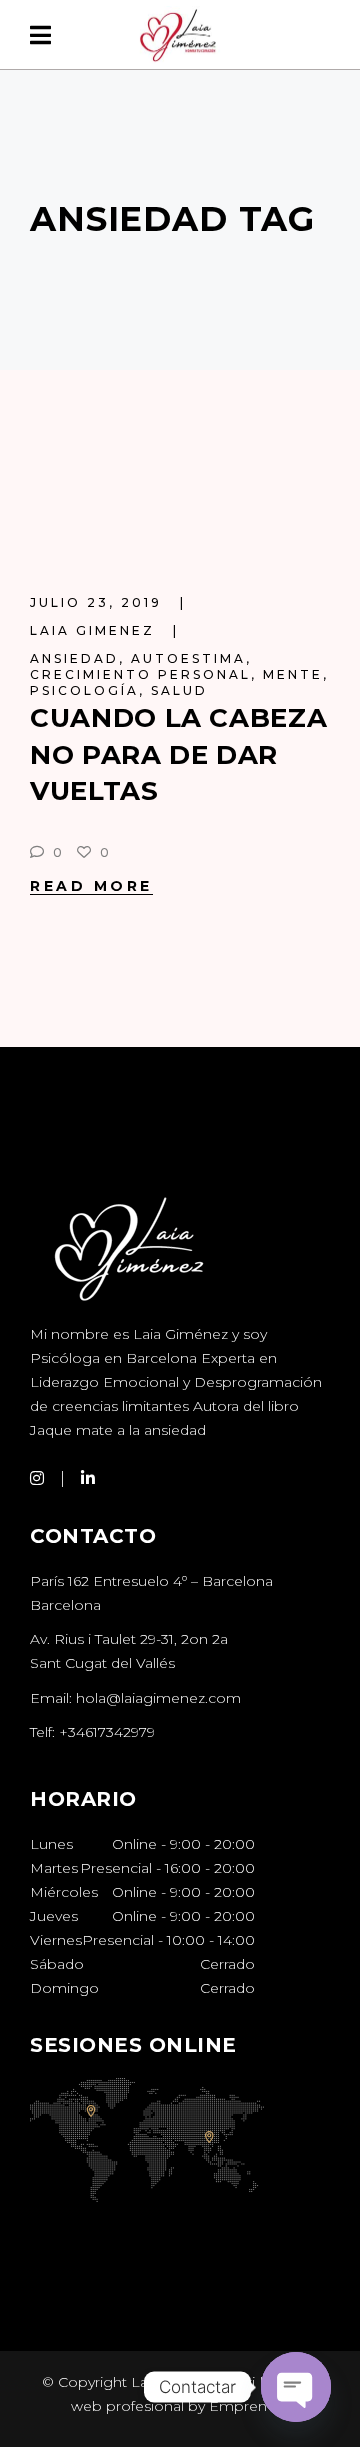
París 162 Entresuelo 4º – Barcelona (151, 1581)
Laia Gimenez (95, 630)
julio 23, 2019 (99, 602)
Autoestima (188, 658)
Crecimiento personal (140, 674)
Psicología (84, 690)
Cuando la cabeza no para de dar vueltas (178, 754)
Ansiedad (74, 658)
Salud (179, 690)
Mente (293, 674)
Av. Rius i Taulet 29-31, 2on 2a (129, 1639)
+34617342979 (107, 1732)
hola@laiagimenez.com (158, 1698)
